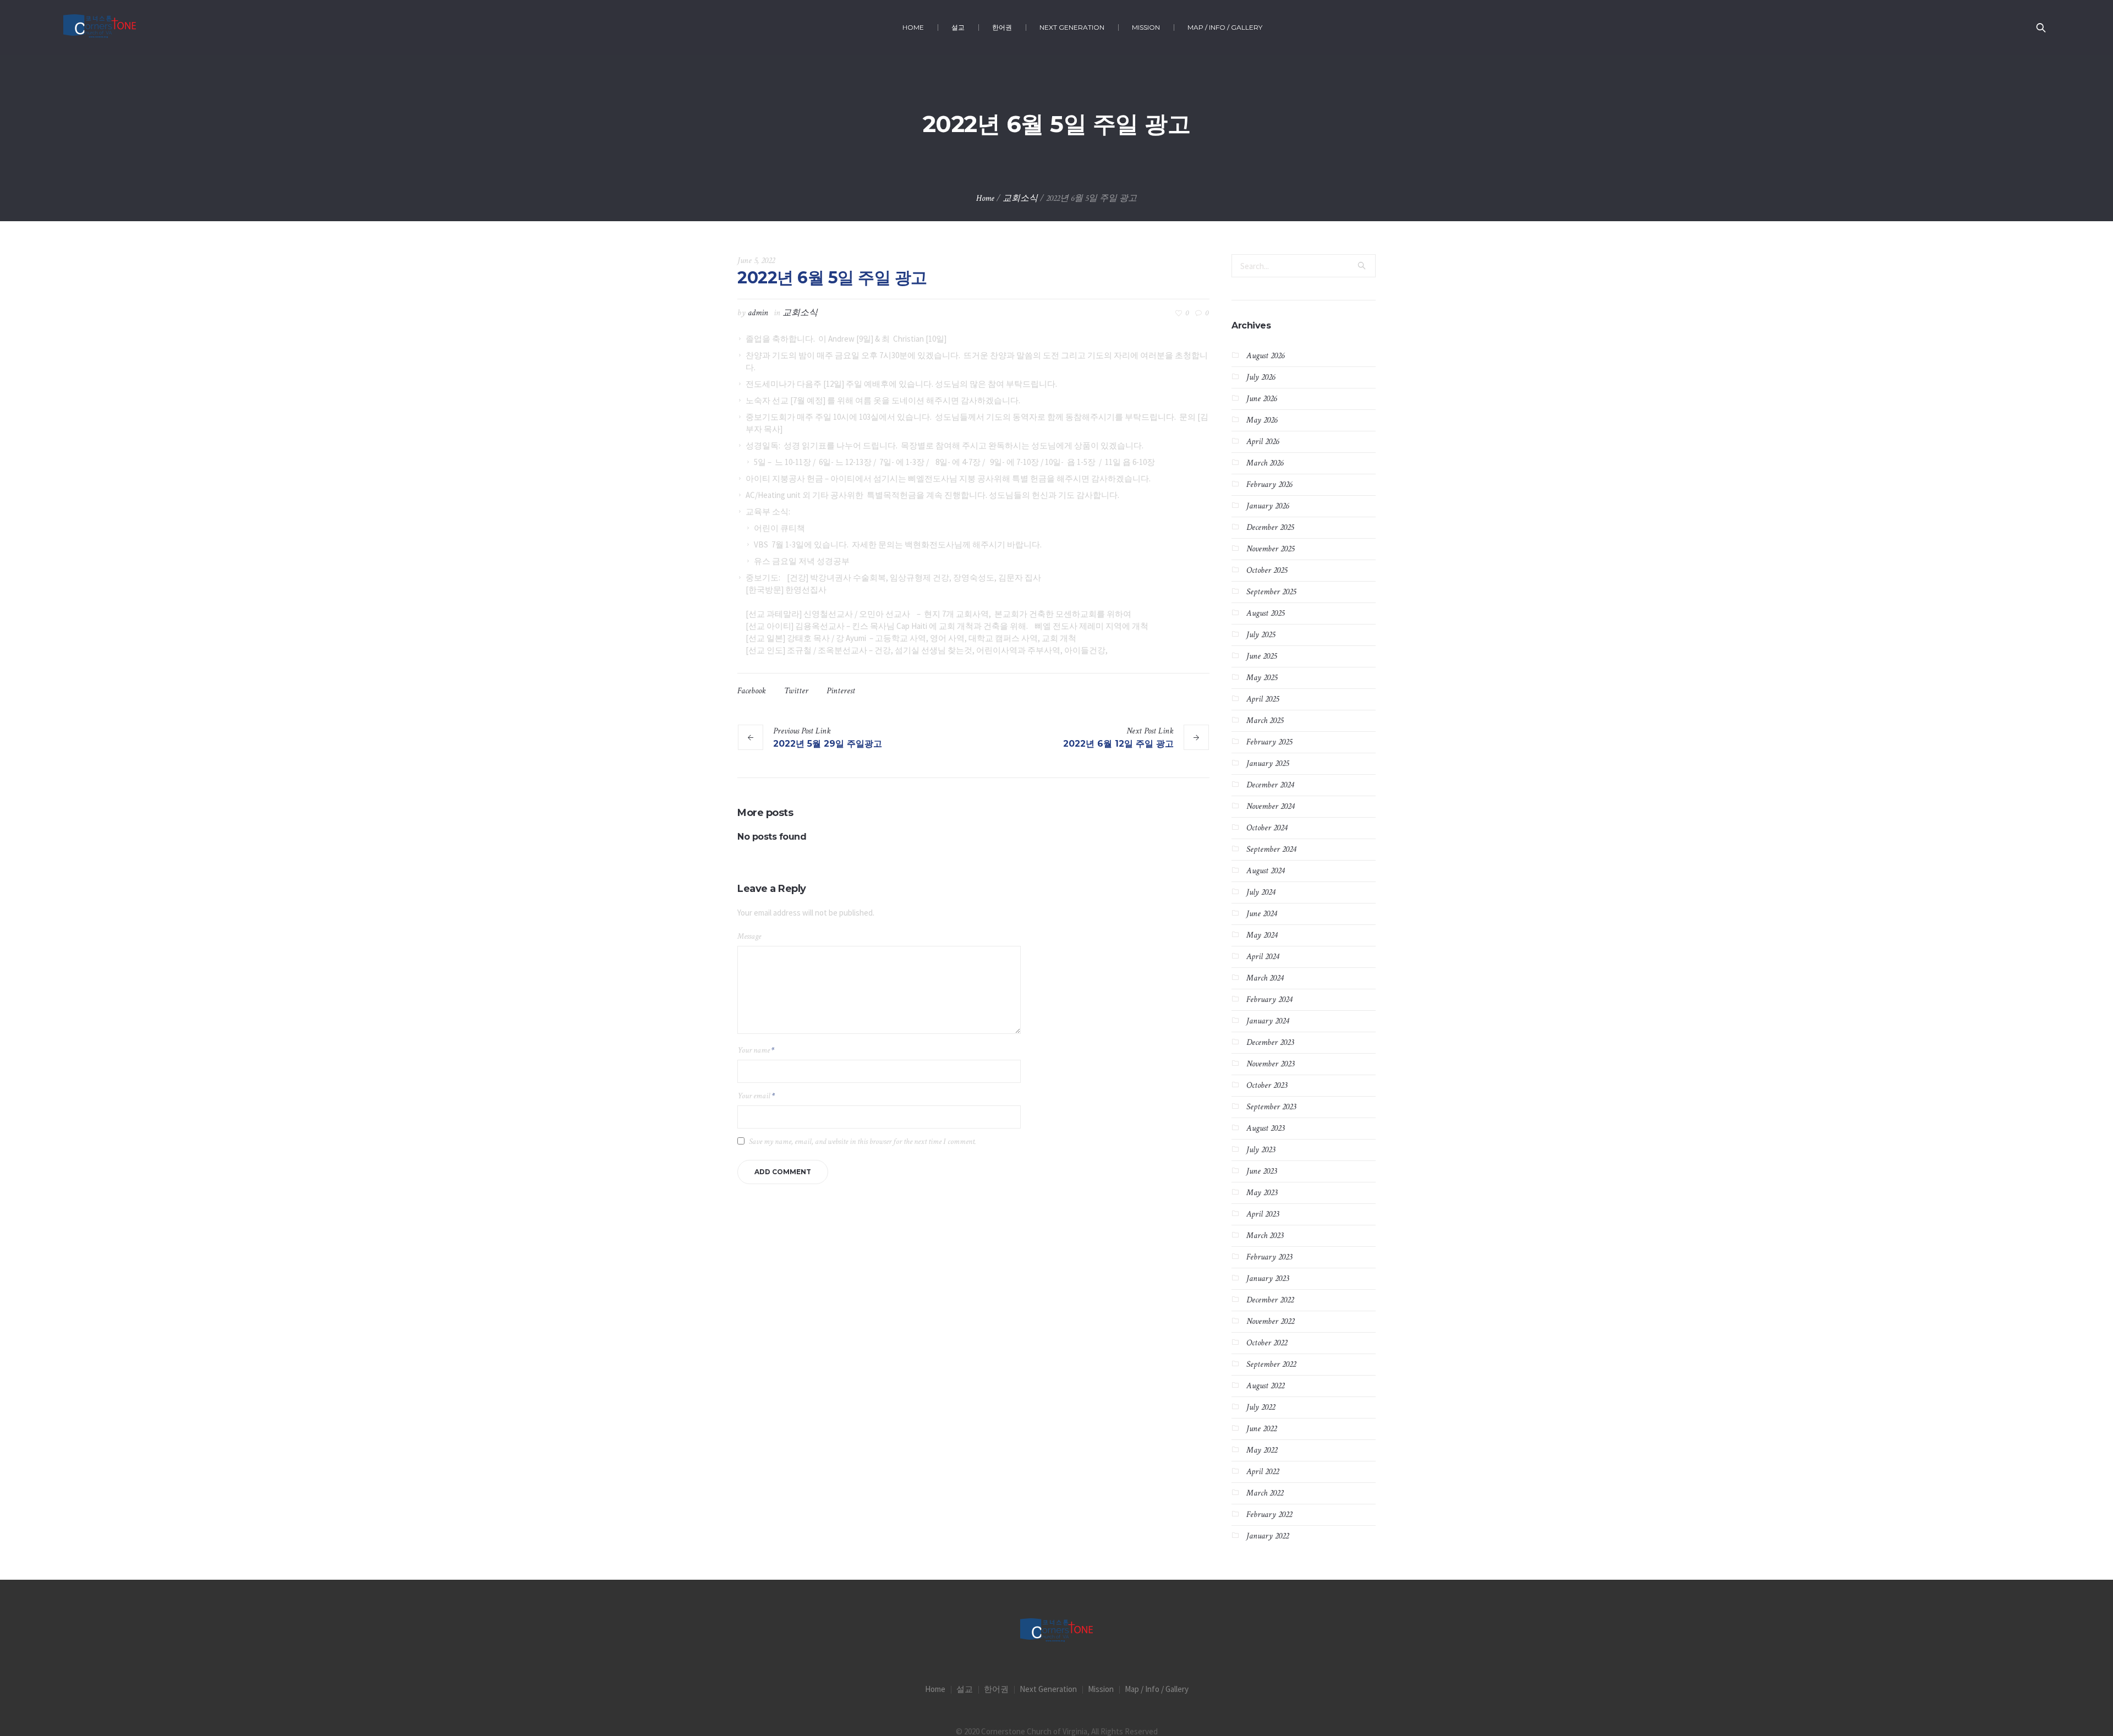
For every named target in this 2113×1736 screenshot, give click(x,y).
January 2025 (1268, 763)
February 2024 (1269, 1000)
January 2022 (1268, 1536)
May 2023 (1262, 1193)
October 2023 (1267, 1085)
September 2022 (1271, 1364)
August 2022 (1265, 1386)
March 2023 (1265, 1236)
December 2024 (1270, 785)
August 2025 (1265, 613)
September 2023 (1271, 1107)
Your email (756, 1096)
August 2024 (1265, 871)
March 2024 (1265, 978)
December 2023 (1270, 1042)
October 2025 (1267, 570)
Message (749, 936)
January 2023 (1268, 1278)
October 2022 (1267, 1343)
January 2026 (1268, 506)
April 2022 (1263, 1472)
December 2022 (1270, 1300)
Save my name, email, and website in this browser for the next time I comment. (863, 1141)
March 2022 (1265, 1493)
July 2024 (1261, 892)
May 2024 (1262, 935)
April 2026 (1263, 442)
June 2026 (1261, 399)
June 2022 (1261, 1429)
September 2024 (1271, 849)
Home (985, 198)
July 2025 (1261, 635)
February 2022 (1269, 1515)
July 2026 (1261, 377)
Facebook (752, 691)
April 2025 (1263, 699)
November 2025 (1270, 549)
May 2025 (1262, 678)
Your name (756, 1050)
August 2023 (1265, 1128)
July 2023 (1261, 1150)
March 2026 (1265, 463)
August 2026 (1265, 356)
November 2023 (1270, 1064)
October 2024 (1267, 828)
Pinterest (841, 691)
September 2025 (1271, 592)
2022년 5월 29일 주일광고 (828, 744)
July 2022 (1261, 1407)
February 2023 (1269, 1257)
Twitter (796, 691)
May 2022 (1262, 1450)
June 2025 (1261, 656)
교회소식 (1020, 198)
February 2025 (1269, 742)
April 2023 (1263, 1214)
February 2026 (1269, 484)
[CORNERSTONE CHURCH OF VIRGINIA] (1056, 1631)
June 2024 (1261, 914)
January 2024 (1268, 1021)
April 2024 (1263, 957)
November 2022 (1270, 1321)
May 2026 (1262, 420)
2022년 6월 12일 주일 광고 (1118, 744)
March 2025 (1265, 721)
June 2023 (1261, 1171)
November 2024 (1270, 806)
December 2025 (1270, 527)
